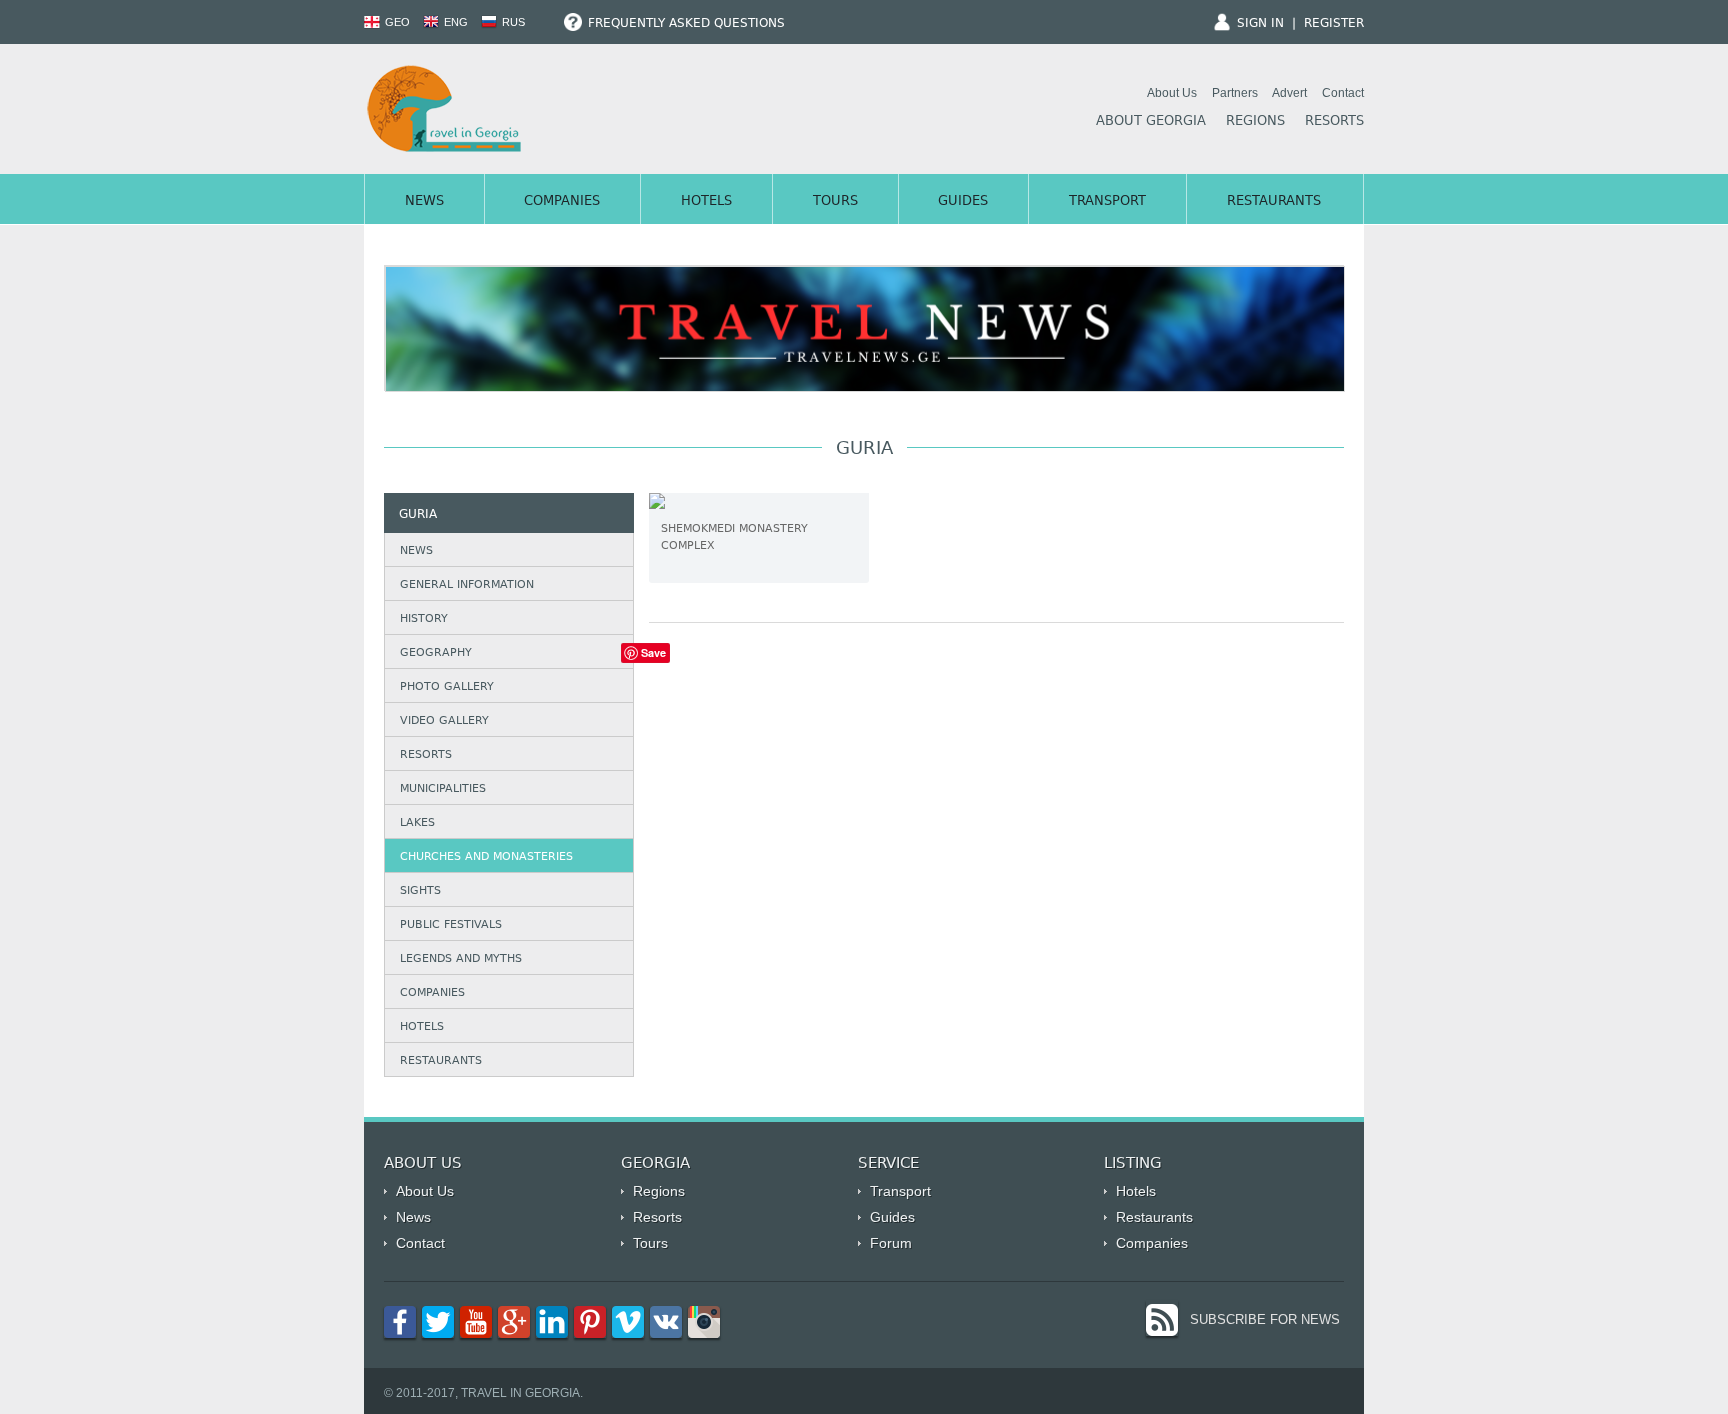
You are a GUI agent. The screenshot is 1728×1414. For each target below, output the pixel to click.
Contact (1343, 93)
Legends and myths (461, 959)
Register (1334, 24)
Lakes (417, 823)
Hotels (706, 202)
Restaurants (1274, 202)
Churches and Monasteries (486, 857)
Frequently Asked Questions (684, 24)
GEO (396, 22)
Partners (1235, 93)
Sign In (1260, 24)
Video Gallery (444, 721)
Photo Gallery (447, 687)
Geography (436, 653)
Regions (1255, 122)
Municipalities (443, 789)
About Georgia (1151, 122)
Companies (562, 202)
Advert (1289, 93)
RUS (512, 22)
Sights (420, 891)
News (424, 202)
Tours (835, 202)
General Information (467, 585)
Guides (963, 202)
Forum (891, 1243)
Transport (1107, 202)
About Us (1172, 93)
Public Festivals (451, 925)
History (424, 619)
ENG (454, 22)
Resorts (1334, 122)
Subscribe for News (1265, 1319)
